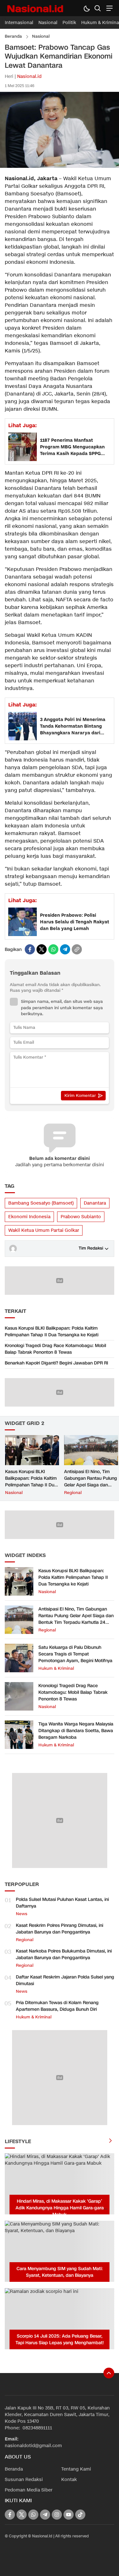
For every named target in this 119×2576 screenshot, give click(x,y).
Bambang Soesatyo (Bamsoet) (41, 1203)
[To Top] (109, 2373)
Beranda (13, 36)
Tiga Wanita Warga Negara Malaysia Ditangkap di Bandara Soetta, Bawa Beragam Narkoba (76, 1731)
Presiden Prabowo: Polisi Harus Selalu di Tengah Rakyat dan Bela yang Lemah (75, 922)
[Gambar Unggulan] (60, 166)
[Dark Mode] (86, 8)
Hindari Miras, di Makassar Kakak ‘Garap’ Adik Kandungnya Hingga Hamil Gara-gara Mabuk (60, 2208)
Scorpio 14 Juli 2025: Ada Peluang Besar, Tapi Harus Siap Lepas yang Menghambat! (60, 2339)
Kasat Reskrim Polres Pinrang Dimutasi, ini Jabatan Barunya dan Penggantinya (60, 1929)
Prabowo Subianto (81, 1217)
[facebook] (30, 949)
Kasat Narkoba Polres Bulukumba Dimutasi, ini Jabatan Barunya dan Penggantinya (64, 1954)
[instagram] (57, 2515)
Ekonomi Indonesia (29, 1217)
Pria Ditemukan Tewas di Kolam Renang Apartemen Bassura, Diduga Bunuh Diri (57, 2006)
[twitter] (42, 949)
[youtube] (69, 2515)
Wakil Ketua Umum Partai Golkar (44, 1230)
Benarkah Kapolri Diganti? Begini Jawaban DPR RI (56, 1363)
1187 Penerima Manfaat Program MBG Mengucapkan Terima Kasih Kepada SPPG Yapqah (72, 447)
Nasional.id (29, 76)
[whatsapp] (53, 949)
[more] (110, 2141)
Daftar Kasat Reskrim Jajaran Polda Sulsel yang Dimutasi (65, 1980)
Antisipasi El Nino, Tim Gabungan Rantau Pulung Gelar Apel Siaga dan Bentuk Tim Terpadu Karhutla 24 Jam (91, 1485)
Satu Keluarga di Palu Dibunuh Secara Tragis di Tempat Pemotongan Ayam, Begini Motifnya (75, 1654)
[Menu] (109, 8)
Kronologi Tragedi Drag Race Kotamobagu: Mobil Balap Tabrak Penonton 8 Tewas (55, 1349)
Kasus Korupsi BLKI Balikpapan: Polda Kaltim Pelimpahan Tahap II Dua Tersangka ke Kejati (52, 1332)
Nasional (41, 36)
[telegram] (65, 949)
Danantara (95, 1203)
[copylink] (77, 949)
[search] (98, 8)
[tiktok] (80, 2515)
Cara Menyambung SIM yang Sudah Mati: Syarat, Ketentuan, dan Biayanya (60, 2272)
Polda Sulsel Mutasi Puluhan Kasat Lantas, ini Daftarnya (62, 1903)
